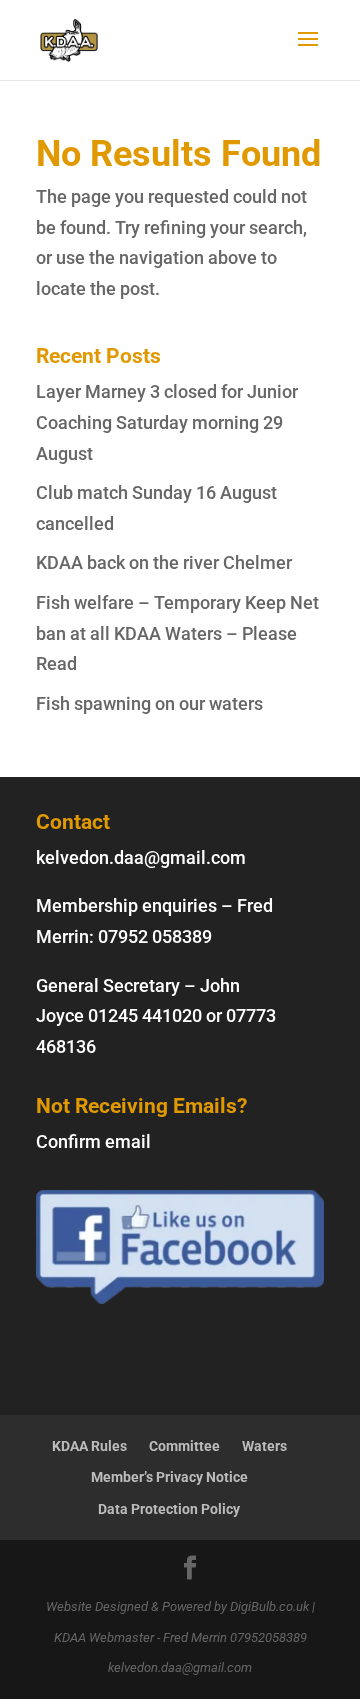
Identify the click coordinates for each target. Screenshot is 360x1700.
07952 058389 (155, 936)
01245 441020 (145, 1015)
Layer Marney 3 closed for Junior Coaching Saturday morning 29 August (167, 422)
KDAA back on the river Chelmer (164, 562)
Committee (184, 1446)
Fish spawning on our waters (149, 703)
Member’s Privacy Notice (169, 1477)
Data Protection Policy (169, 1509)
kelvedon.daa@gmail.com (141, 857)
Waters (264, 1446)
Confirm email (93, 1141)
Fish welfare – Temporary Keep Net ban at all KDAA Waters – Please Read (177, 633)
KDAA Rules (89, 1446)
